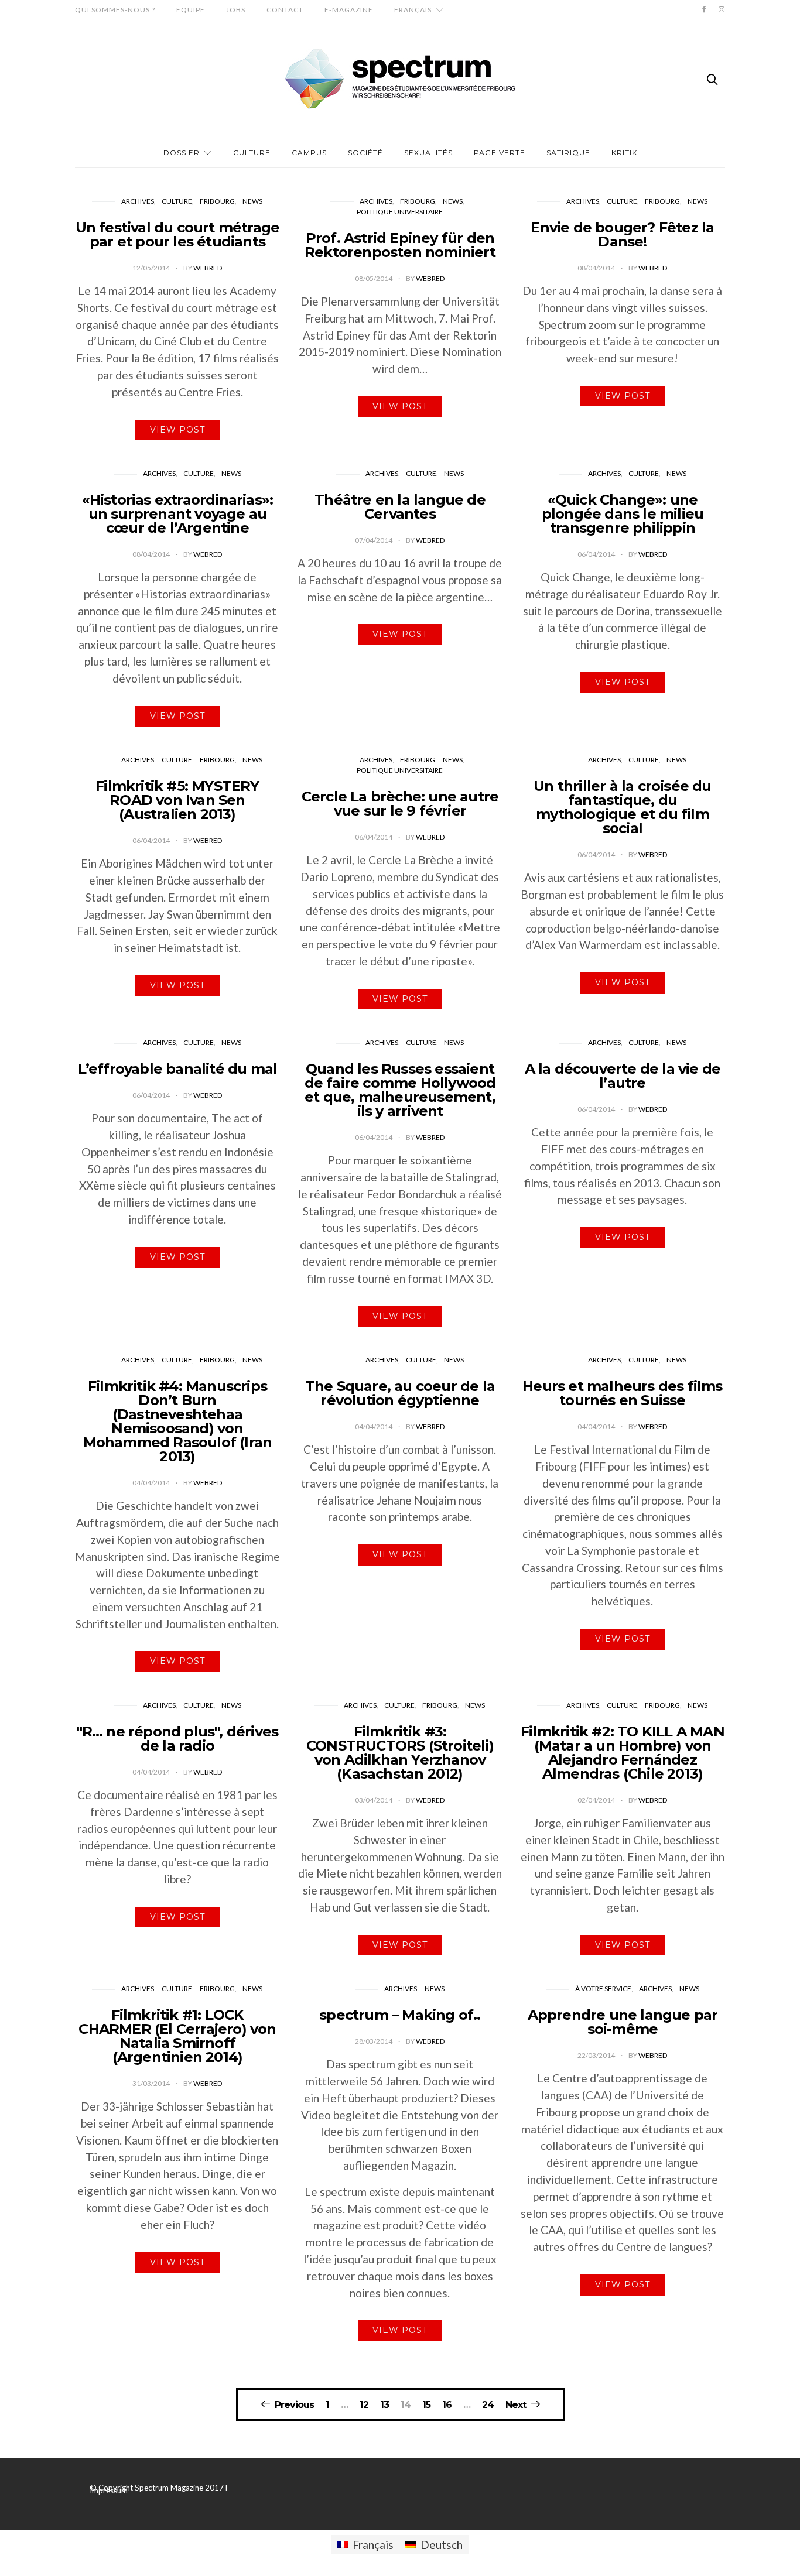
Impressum (109, 2491)
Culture (252, 153)
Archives (138, 201)
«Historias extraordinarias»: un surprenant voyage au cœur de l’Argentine (178, 514)
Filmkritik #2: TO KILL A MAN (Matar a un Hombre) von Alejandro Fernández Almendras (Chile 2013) (623, 1753)
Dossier (182, 153)
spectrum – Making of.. (400, 2015)
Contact (285, 10)
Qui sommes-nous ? (115, 10)
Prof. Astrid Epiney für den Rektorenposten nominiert (400, 245)
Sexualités (428, 153)
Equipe (191, 10)
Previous (294, 2404)
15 (426, 2405)
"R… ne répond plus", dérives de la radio (178, 1739)
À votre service (603, 1988)
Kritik (624, 153)
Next (516, 2404)
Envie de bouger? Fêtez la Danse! (622, 234)
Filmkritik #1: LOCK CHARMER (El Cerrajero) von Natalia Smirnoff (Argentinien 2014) (177, 2036)
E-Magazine (349, 10)
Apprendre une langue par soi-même (623, 2022)
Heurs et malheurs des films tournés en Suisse (622, 1393)
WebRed (208, 268)
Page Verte (500, 153)
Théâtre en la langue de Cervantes (400, 507)
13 (384, 2405)
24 (488, 2405)
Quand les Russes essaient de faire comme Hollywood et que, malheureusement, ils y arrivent (400, 1090)
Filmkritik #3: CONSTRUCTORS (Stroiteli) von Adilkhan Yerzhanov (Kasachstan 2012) (400, 1753)
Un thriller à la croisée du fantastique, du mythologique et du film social (622, 807)
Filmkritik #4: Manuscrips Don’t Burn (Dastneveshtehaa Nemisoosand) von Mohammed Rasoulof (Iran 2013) (178, 1421)
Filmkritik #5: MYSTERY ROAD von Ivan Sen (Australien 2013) (177, 800)
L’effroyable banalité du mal (178, 1069)
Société (365, 153)
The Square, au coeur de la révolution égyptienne (400, 1393)
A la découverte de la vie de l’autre (623, 1076)
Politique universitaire (400, 212)
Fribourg (217, 201)
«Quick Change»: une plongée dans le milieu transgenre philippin (623, 514)
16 (447, 2405)
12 (364, 2405)
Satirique (568, 153)
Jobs (236, 10)
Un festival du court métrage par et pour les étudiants (178, 234)
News (252, 201)
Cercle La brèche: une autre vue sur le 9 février (400, 804)
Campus (309, 153)
